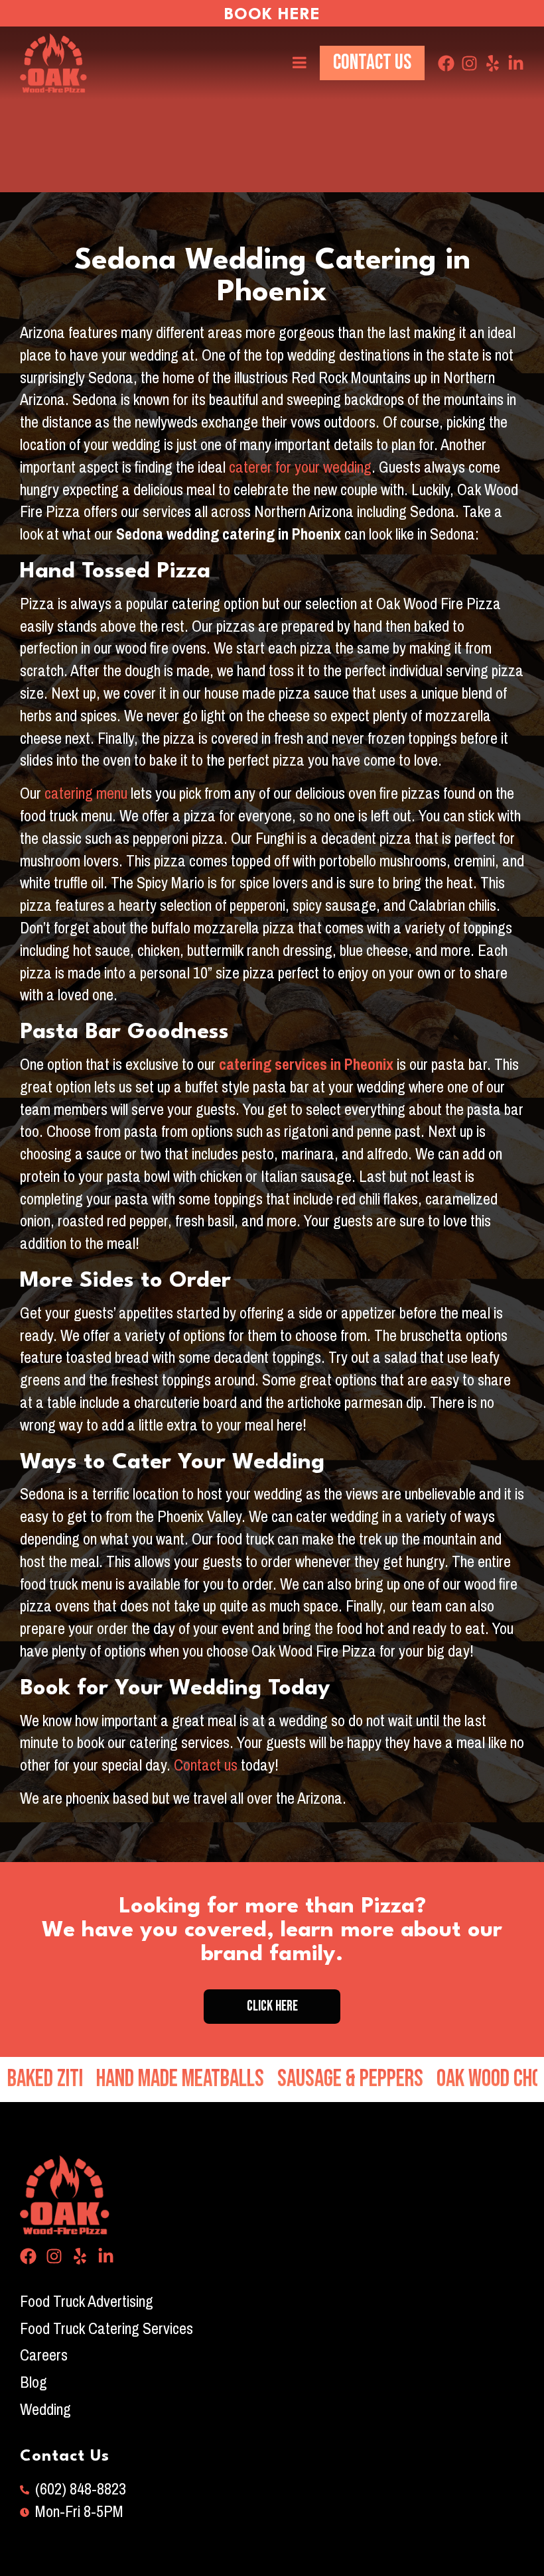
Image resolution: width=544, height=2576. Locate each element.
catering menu (86, 793)
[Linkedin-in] (516, 63)
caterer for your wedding (300, 467)
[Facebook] (446, 63)
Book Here (272, 15)
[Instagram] (469, 63)
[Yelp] (493, 63)
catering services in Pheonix (306, 1065)
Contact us (204, 1765)
